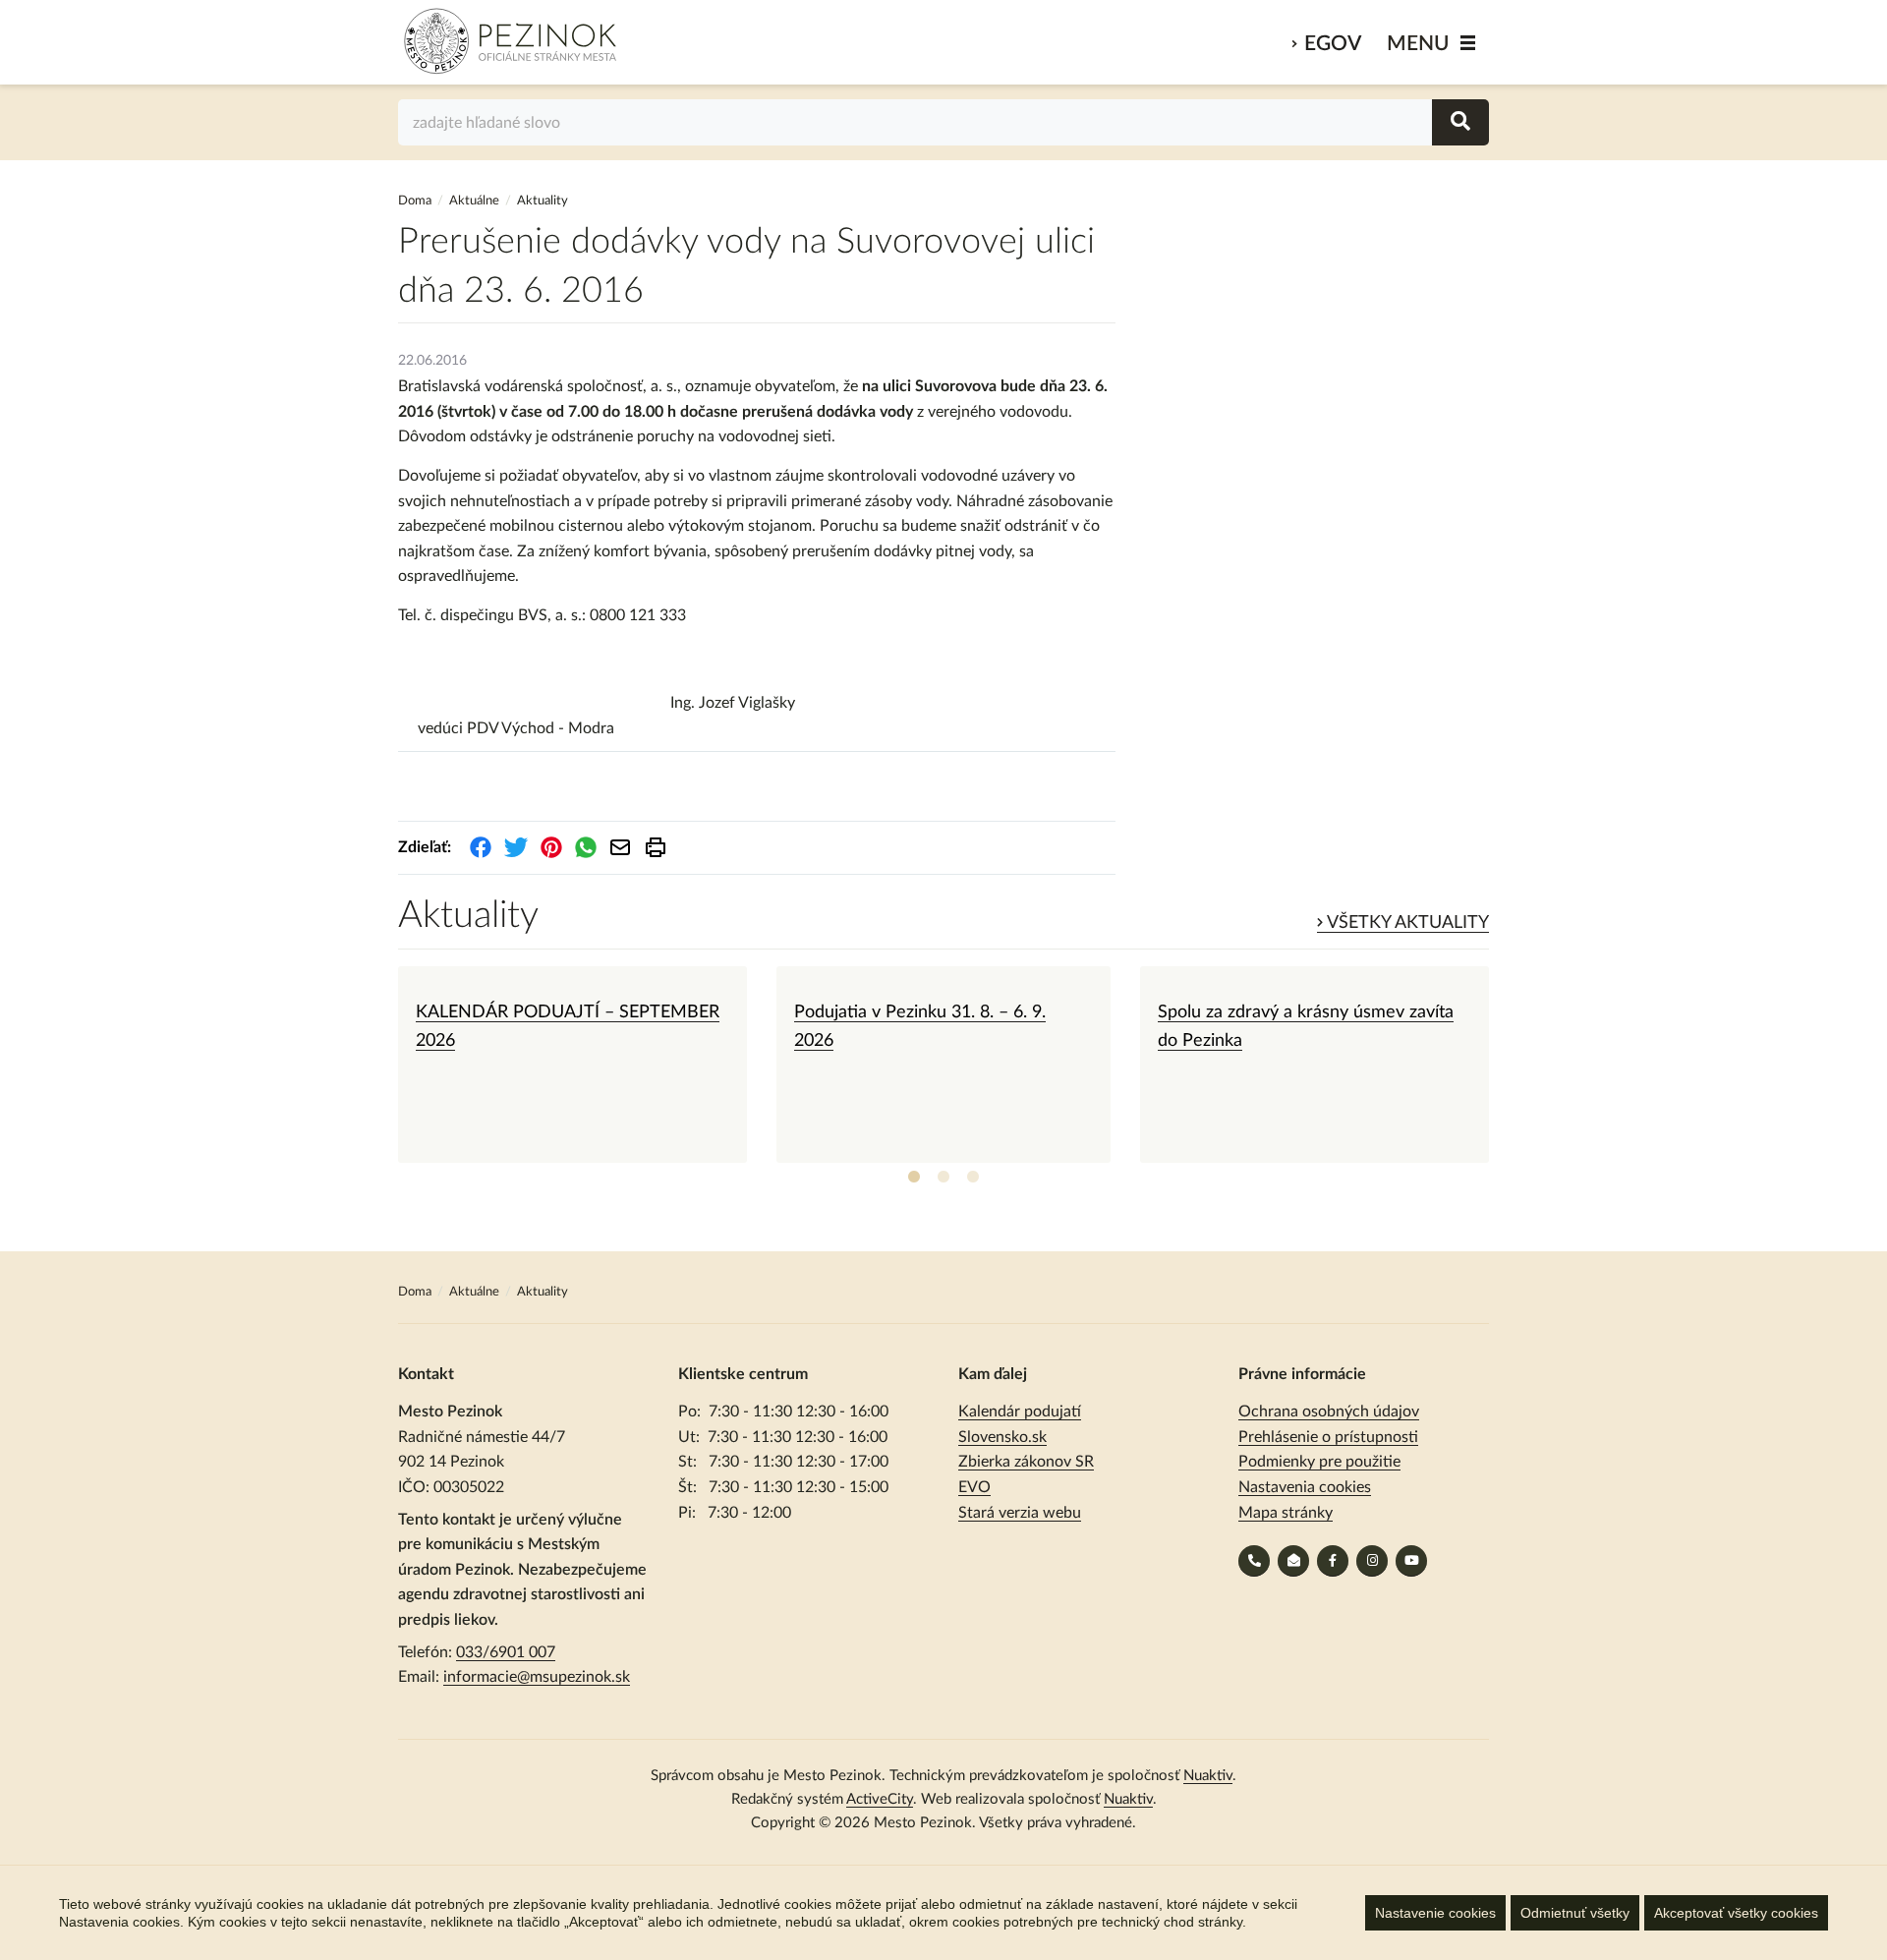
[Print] (656, 847)
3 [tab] (973, 1178)
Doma (416, 201)
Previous (383, 1065)
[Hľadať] (1460, 122)
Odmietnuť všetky (1575, 1913)
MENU (1418, 44)
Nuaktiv (1208, 1776)
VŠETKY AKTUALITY (1406, 923)
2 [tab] (943, 1178)
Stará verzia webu (1020, 1513)
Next (1504, 1065)
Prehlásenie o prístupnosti (1328, 1437)
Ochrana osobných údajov (1329, 1412)
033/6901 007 (506, 1652)
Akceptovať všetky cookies (1736, 1913)
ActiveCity (880, 1799)
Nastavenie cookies (1435, 1913)
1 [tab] (914, 1178)
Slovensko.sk (1002, 1437)
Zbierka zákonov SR (1026, 1462)
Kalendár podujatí (1020, 1412)
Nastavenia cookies (1305, 1487)
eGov (1333, 44)
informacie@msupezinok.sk (537, 1677)
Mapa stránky (1286, 1513)
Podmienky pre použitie (1319, 1462)
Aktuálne (474, 201)
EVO (974, 1487)
